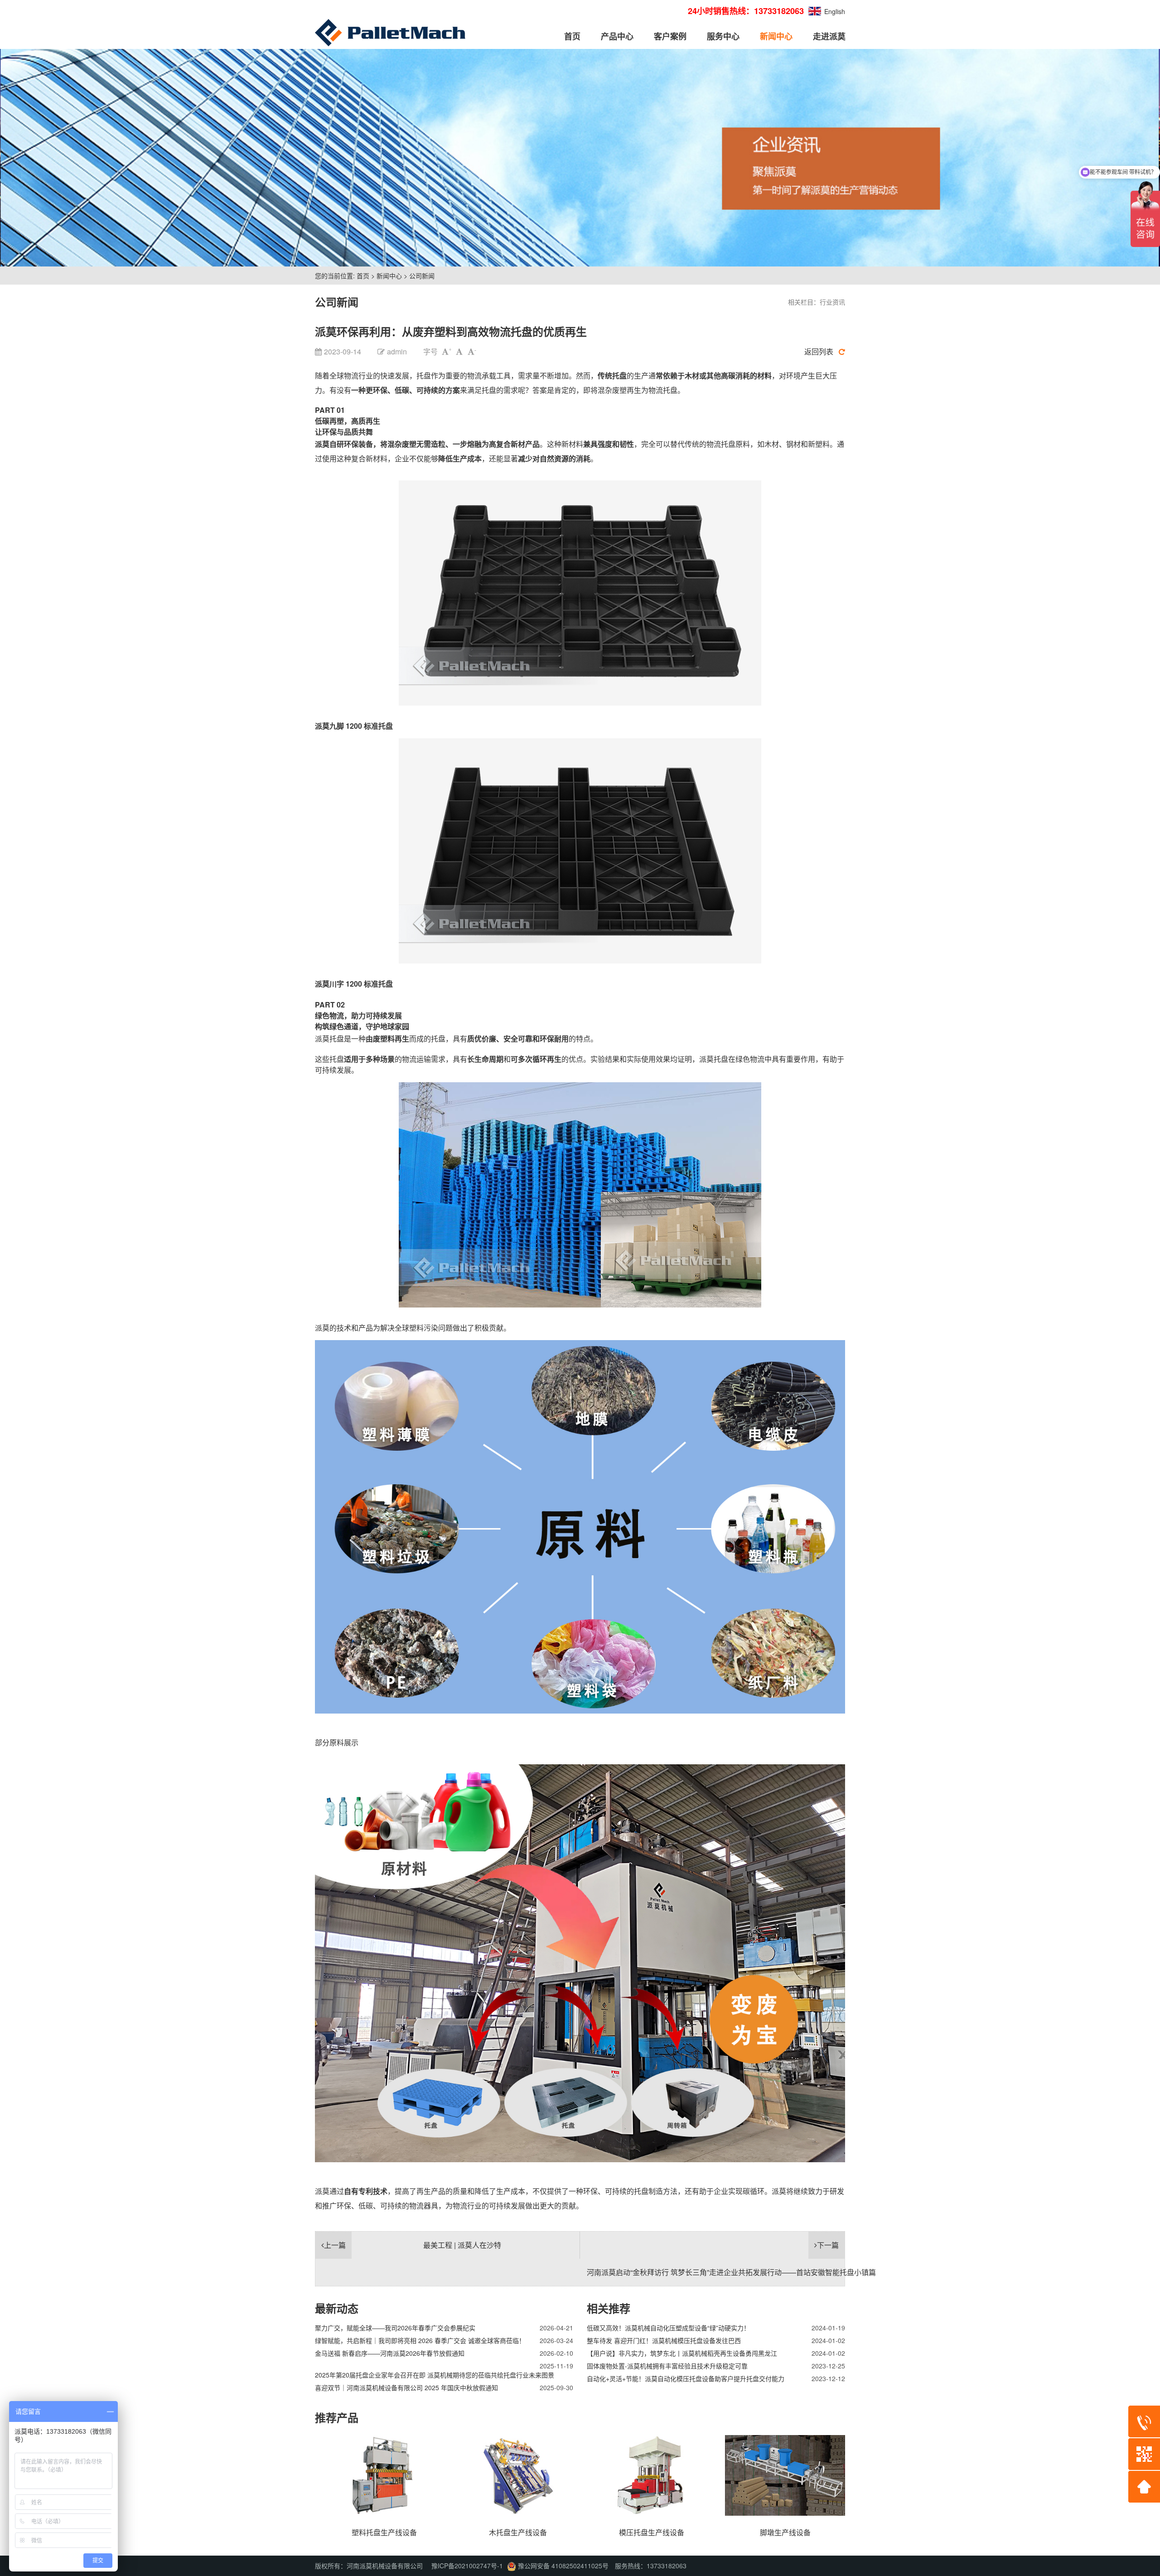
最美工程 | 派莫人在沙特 (462, 2245)
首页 (572, 36)
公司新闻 (422, 276)
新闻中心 (776, 36)
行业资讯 (832, 302)
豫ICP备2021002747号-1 (467, 2566)
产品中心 (617, 36)
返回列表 (819, 351)
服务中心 (723, 36)
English (835, 11)
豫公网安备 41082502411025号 (562, 2566)
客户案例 (670, 36)
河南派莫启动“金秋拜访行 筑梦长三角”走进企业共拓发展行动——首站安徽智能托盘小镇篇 (731, 2272)
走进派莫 (829, 36)
